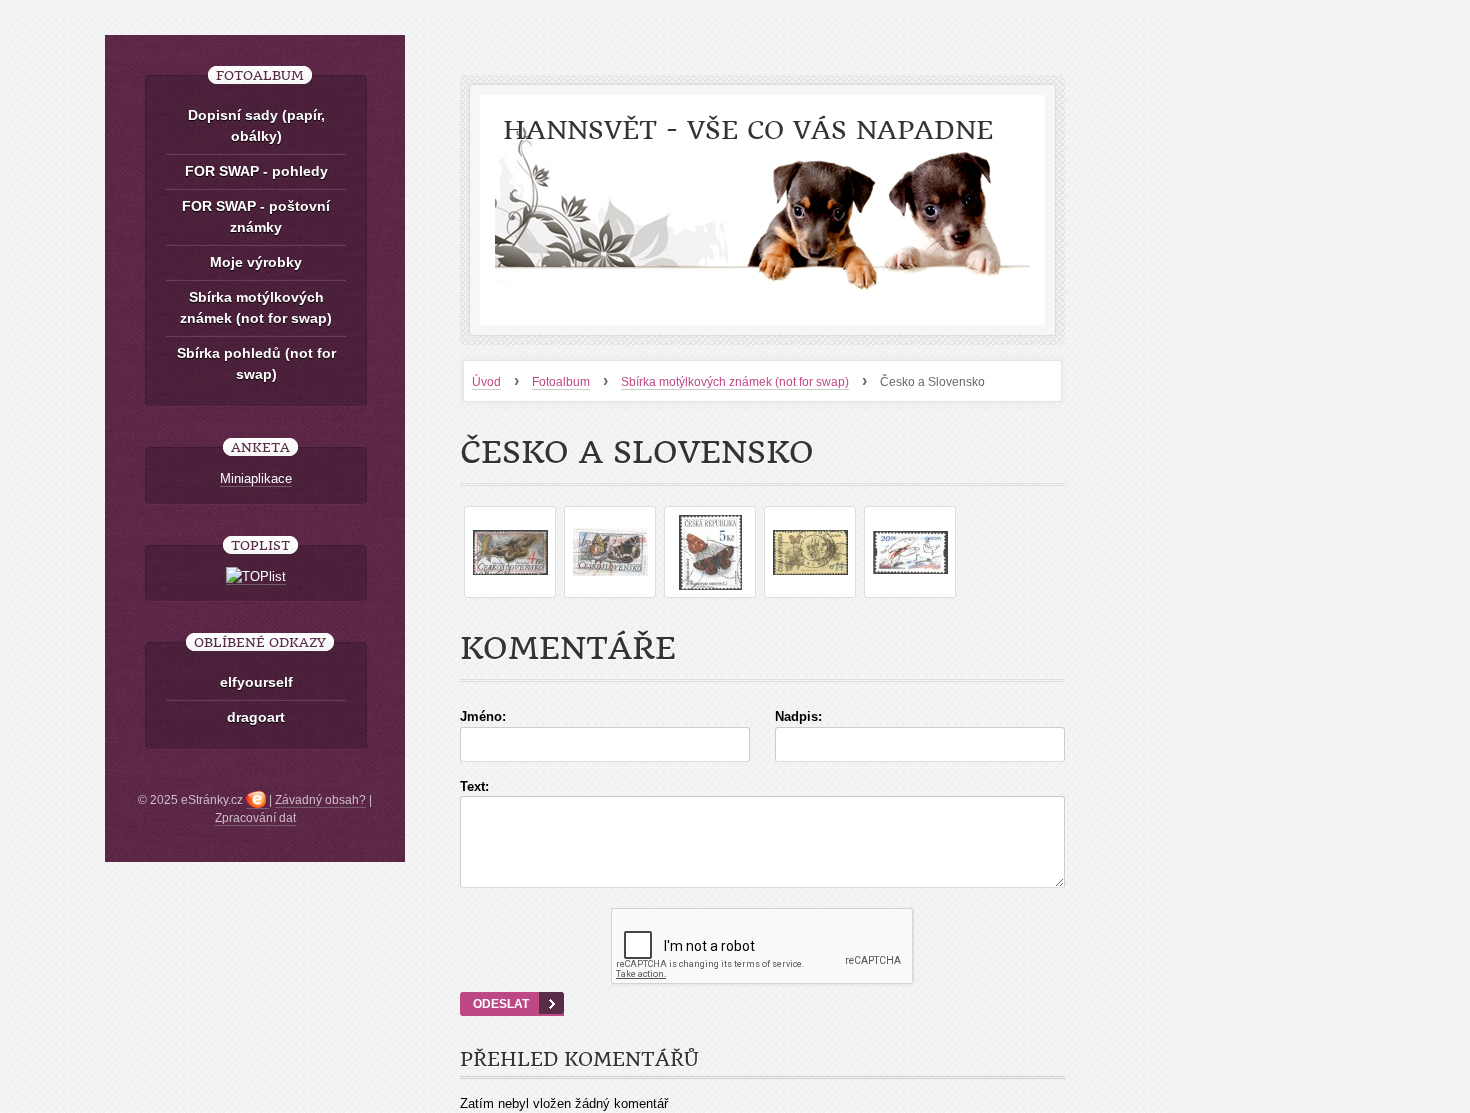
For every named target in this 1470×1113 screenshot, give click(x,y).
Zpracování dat (255, 818)
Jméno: (483, 716)
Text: (474, 786)
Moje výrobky (256, 262)
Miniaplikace (256, 478)
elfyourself (256, 682)
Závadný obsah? (320, 800)
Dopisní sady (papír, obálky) (256, 125)
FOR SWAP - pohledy (256, 171)
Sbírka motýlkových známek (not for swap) (735, 382)
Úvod (486, 382)
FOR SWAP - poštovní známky (256, 216)
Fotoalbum (561, 382)
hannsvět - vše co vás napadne (748, 130)
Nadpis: (798, 716)
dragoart (256, 717)
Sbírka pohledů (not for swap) (256, 363)
